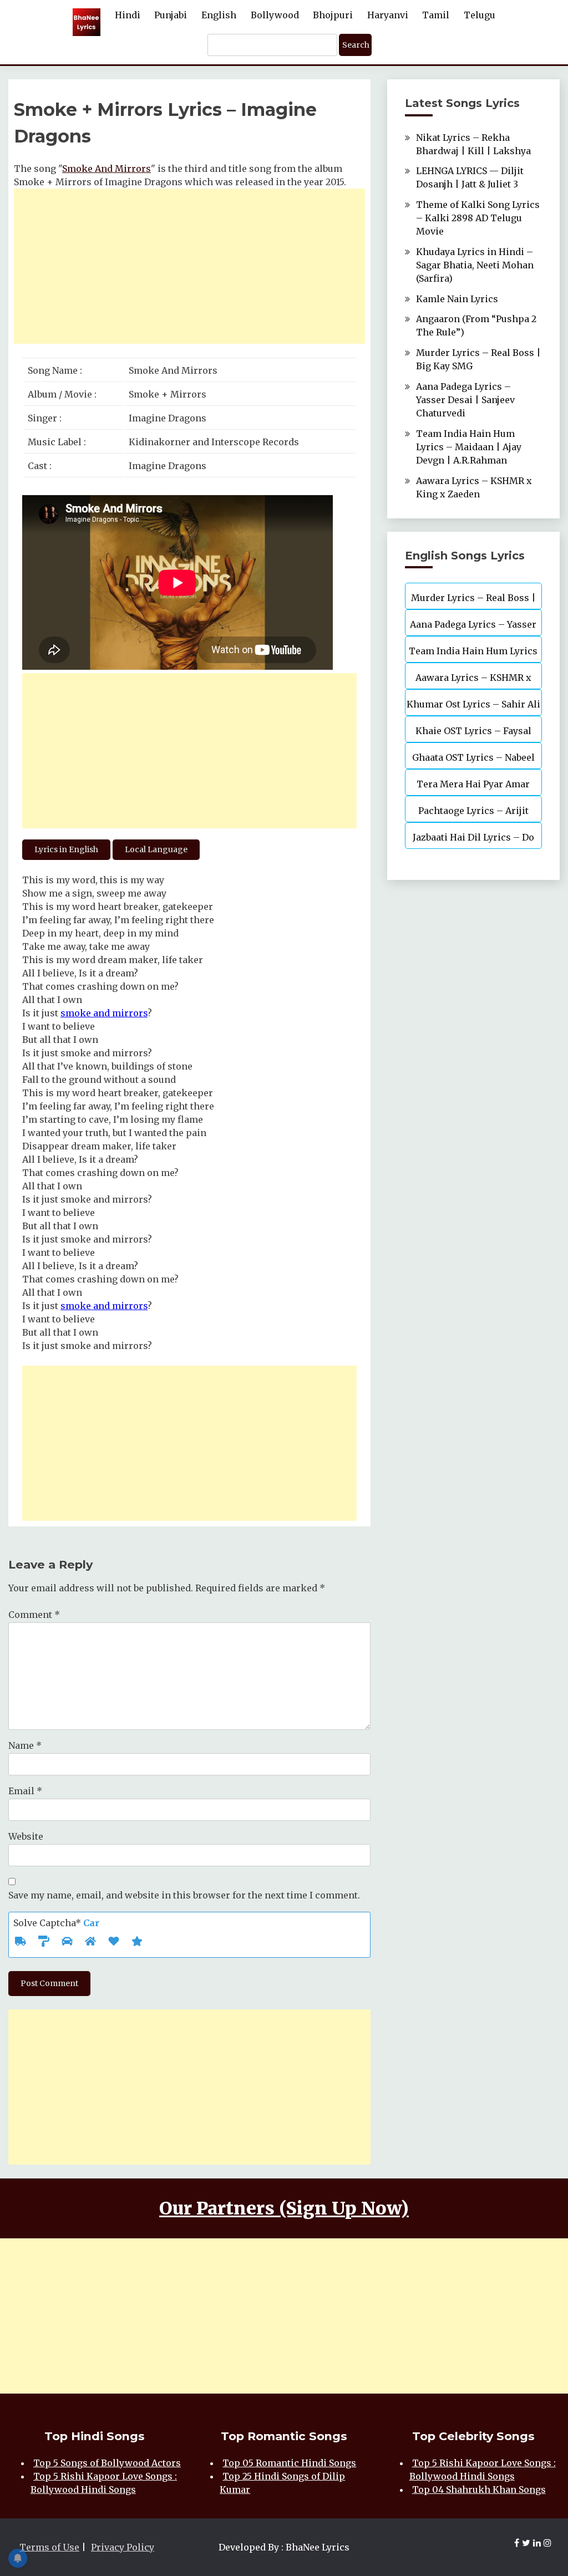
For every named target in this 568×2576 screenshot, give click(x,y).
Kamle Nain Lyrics (457, 299)
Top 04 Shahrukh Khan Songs (479, 2490)
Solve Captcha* (56, 1923)
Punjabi (171, 15)
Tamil (436, 15)
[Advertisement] (189, 266)
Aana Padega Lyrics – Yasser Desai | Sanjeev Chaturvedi (465, 400)
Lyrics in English (66, 849)
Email (25, 1791)
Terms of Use (49, 2547)
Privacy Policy (123, 2547)
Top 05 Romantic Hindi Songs (289, 2463)
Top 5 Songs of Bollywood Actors (107, 2463)
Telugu (480, 15)
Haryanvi (388, 15)
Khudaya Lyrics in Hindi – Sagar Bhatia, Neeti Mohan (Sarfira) (475, 265)
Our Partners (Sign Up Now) (284, 2208)
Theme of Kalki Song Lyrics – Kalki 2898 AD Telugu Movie (478, 218)
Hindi (128, 15)
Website (26, 1836)
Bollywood (275, 15)
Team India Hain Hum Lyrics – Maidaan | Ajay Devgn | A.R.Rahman (469, 447)
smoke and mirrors (104, 1013)
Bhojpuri (333, 15)
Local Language (156, 849)
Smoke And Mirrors (106, 169)
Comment (34, 1615)
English (219, 15)
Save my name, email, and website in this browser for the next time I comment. (184, 1895)
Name (25, 1745)
